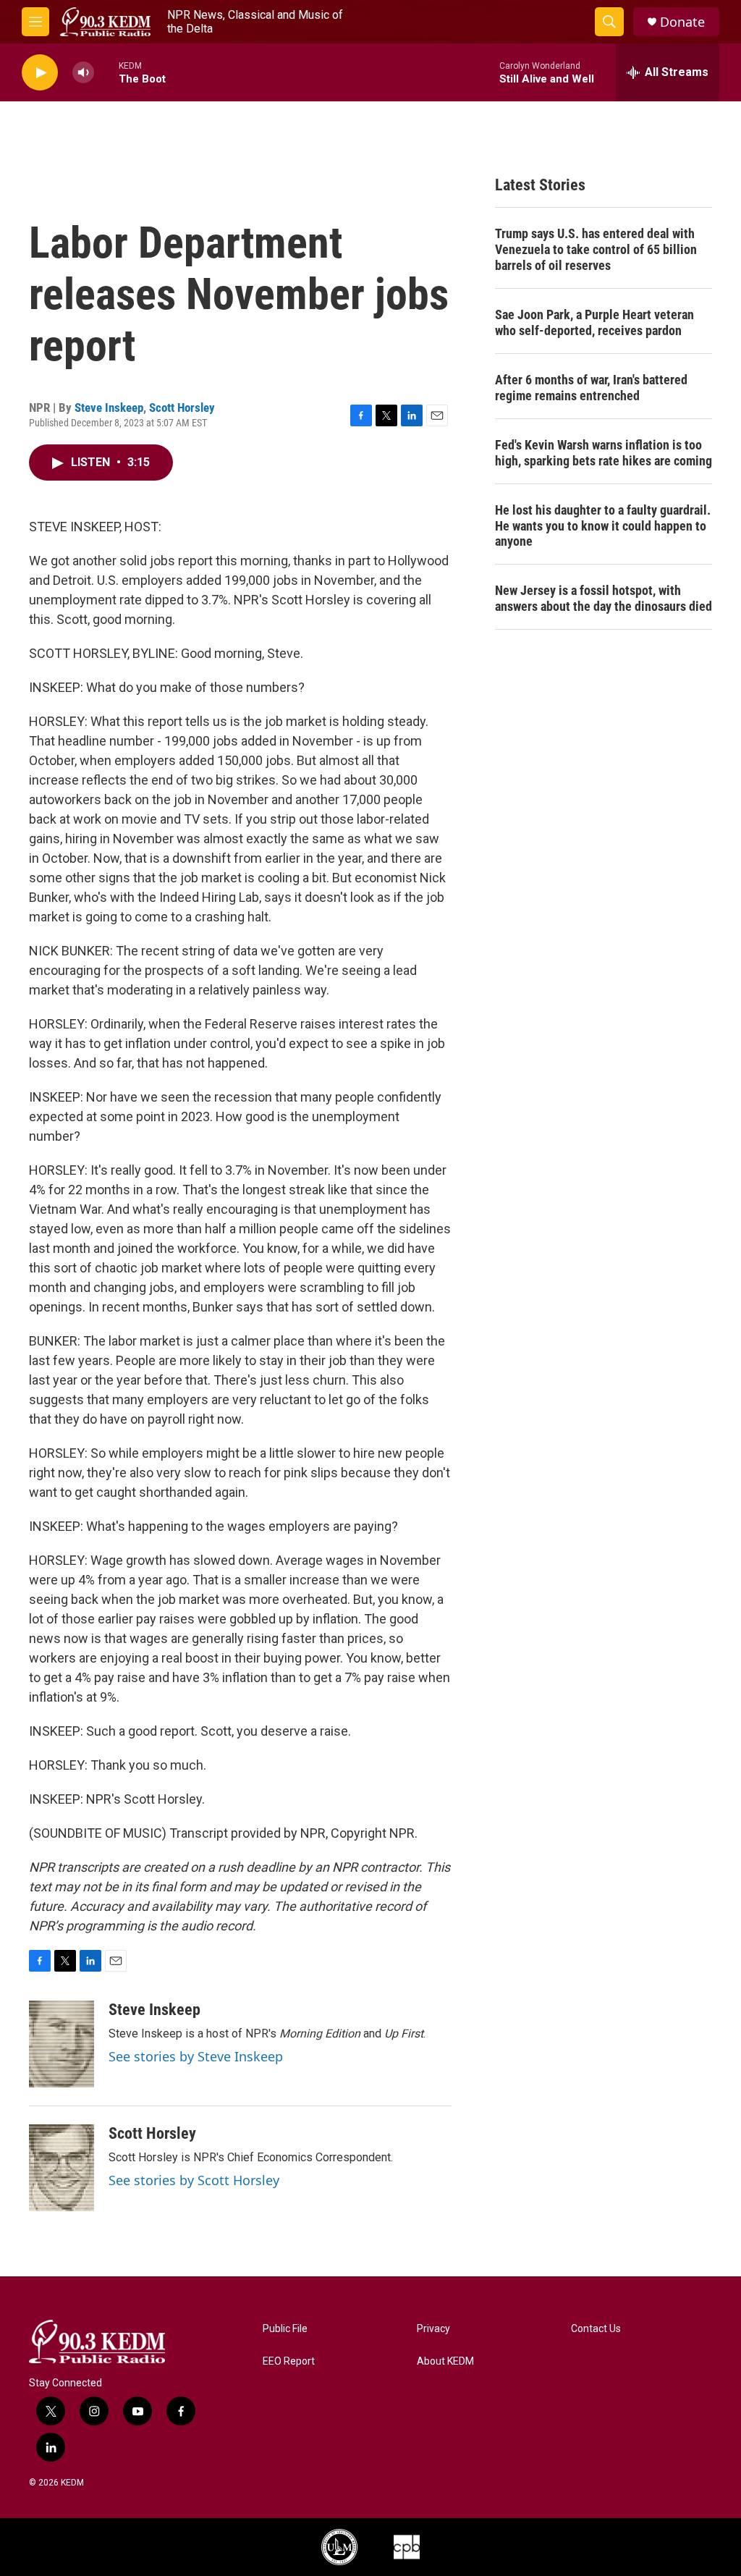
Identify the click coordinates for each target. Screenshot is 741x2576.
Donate (682, 22)
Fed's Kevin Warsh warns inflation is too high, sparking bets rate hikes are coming (604, 453)
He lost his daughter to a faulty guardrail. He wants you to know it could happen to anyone (603, 526)
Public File (285, 2329)
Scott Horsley (182, 407)
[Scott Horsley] (62, 2168)
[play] (40, 73)
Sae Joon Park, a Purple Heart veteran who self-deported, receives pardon (594, 322)
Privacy (433, 2329)
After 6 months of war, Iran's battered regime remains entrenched (591, 388)
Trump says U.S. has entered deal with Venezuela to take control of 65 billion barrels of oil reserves (596, 249)
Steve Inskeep (109, 407)
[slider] (106, 72)
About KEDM (445, 2361)
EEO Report (289, 2361)
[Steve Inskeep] (62, 2044)
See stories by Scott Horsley (194, 2180)
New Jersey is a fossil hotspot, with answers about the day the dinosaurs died (604, 598)
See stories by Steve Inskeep (196, 2056)
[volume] (83, 73)
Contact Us (596, 2329)
